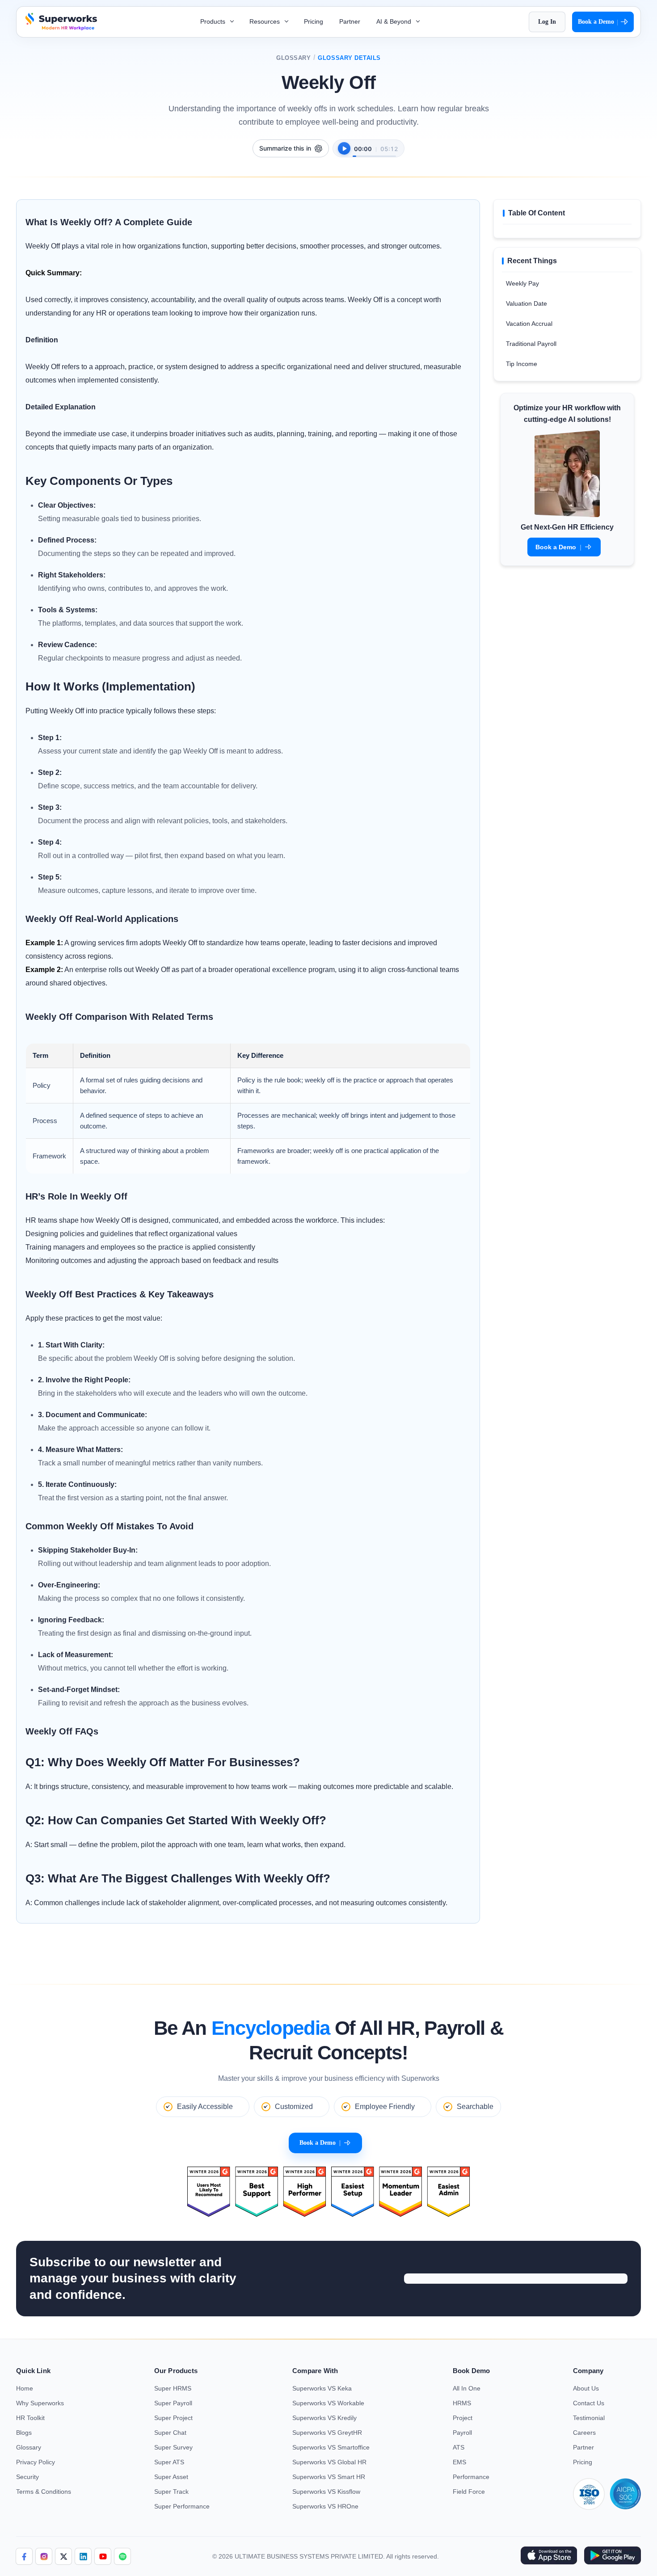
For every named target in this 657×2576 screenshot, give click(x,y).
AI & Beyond (395, 21)
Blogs (24, 2433)
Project (463, 2418)
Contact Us (589, 2403)
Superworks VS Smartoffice (331, 2447)
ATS (459, 2447)
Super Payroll (173, 2403)
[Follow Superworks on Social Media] (122, 2556)
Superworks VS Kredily (324, 2418)
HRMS (462, 2403)
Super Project (173, 2418)
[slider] (374, 152)
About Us (586, 2388)
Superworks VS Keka (322, 2388)
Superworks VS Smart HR (329, 2477)
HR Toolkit (30, 2418)
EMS (459, 2462)
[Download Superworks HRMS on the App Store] (549, 2556)
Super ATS (169, 2462)
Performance (471, 2477)
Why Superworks (40, 2403)
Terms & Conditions (44, 2492)
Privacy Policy (36, 2462)
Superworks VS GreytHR (327, 2433)
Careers (584, 2433)
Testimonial (589, 2418)
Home (25, 2388)
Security (27, 2477)
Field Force (469, 2492)
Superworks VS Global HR (329, 2462)
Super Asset (171, 2477)
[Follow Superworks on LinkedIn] (83, 2556)
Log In (547, 22)
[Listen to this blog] (344, 148)
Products (214, 21)
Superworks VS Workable (328, 2403)
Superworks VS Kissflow (326, 2492)
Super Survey (173, 2447)
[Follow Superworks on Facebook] (24, 2556)
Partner (350, 21)
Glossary (293, 58)
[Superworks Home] (60, 28)
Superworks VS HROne (325, 2506)
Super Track (171, 2492)
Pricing (314, 21)
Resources (265, 21)
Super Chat (170, 2433)
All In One (467, 2388)
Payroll (462, 2433)
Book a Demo (598, 22)
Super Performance (182, 2506)
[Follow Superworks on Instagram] (44, 2556)
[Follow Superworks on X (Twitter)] (63, 2556)
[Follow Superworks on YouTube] (103, 2556)
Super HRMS (173, 2388)
